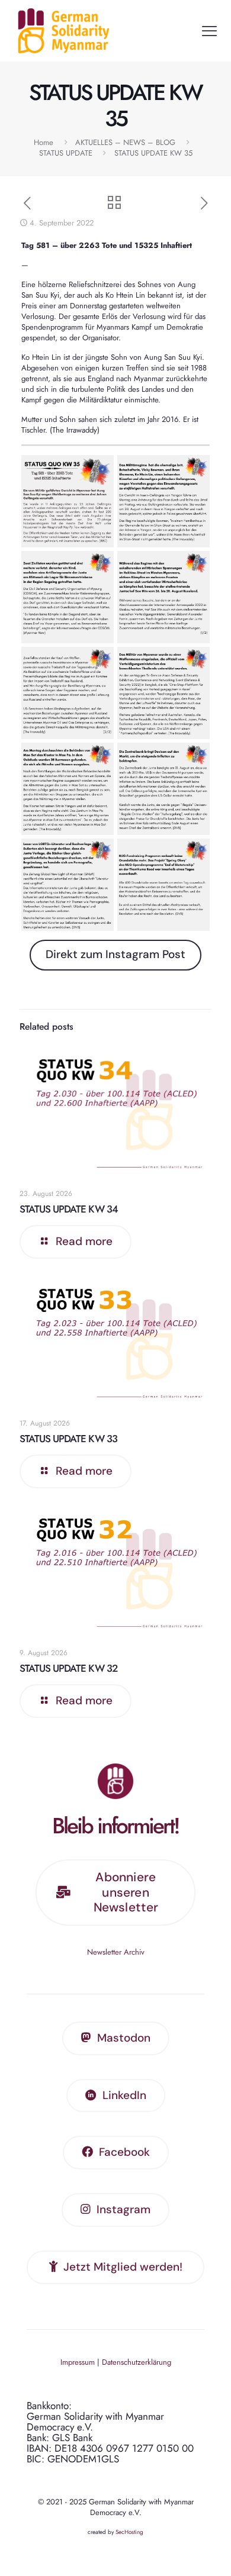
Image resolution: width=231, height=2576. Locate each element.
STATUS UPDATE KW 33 (68, 1439)
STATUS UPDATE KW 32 (68, 1668)
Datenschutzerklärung (137, 2362)
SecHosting (129, 2532)
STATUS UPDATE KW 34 (69, 1209)
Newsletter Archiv (116, 1952)
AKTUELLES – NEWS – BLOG (125, 142)
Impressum (78, 2362)
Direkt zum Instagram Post (115, 954)
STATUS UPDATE (66, 153)
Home (44, 142)
